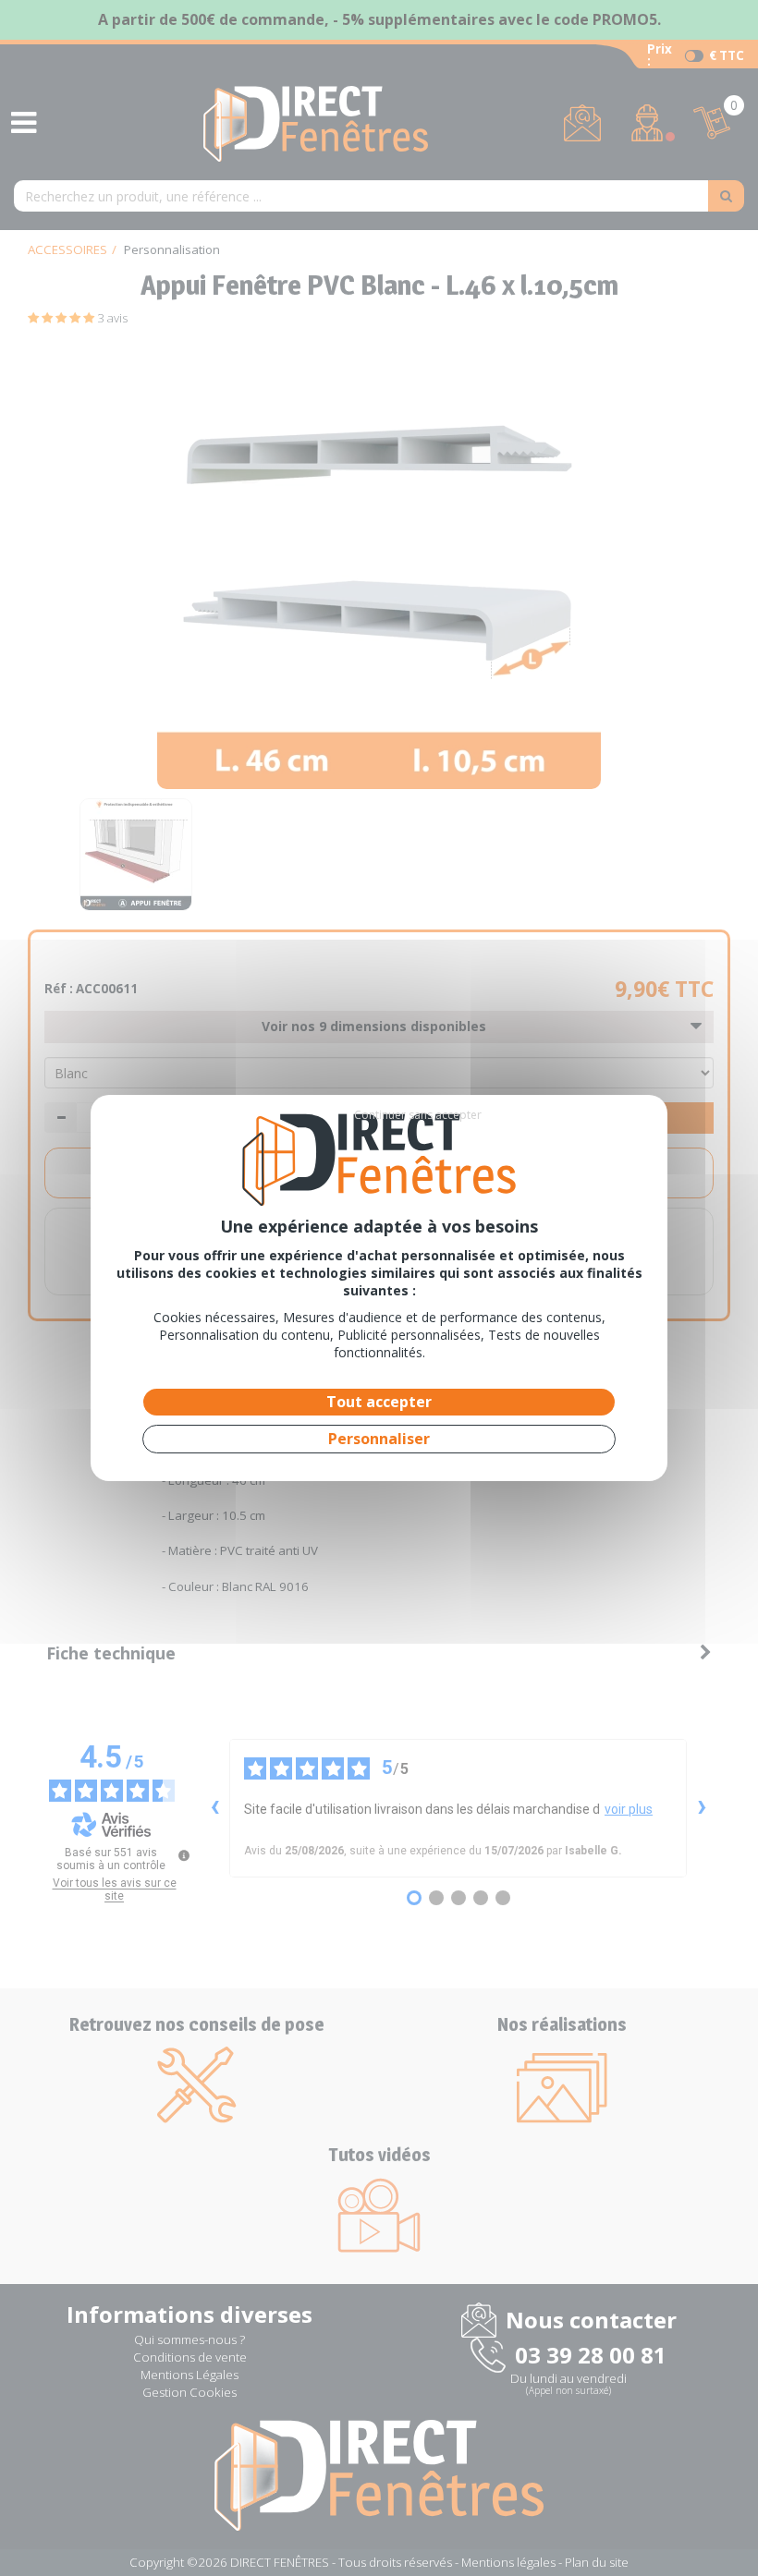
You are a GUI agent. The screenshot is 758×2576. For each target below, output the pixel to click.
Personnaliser (379, 1439)
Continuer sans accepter (418, 1115)
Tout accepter (379, 1402)
